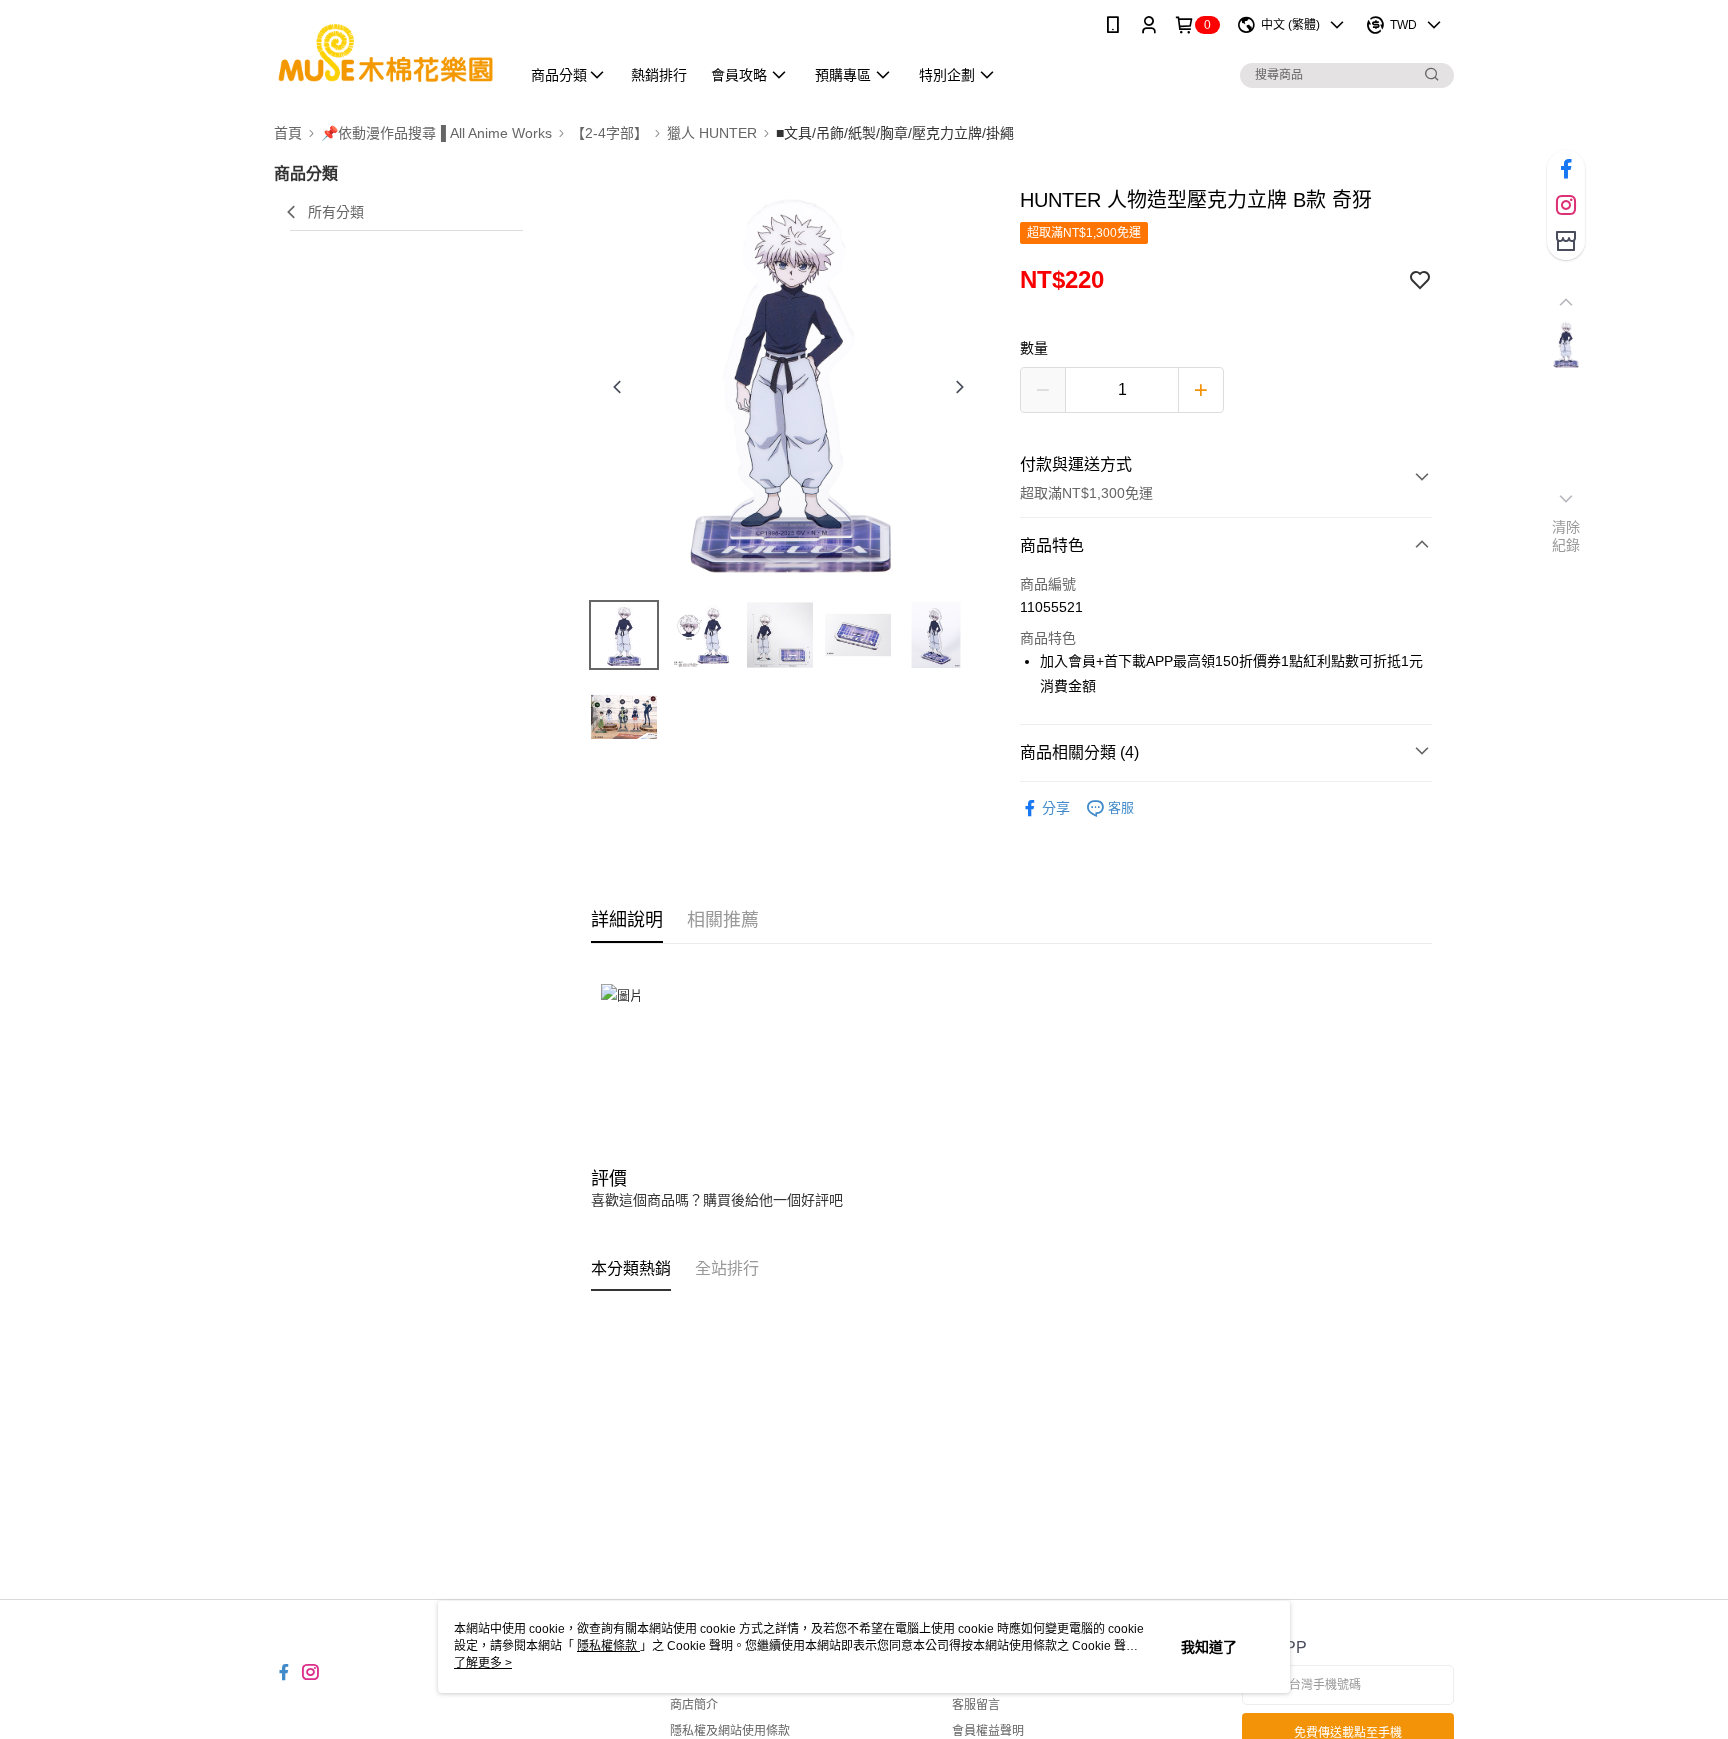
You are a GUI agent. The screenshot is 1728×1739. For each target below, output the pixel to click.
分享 (1056, 808)
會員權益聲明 (988, 1731)
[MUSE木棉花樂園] (385, 52)
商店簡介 (694, 1705)
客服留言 (976, 1705)
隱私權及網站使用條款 (730, 1731)
